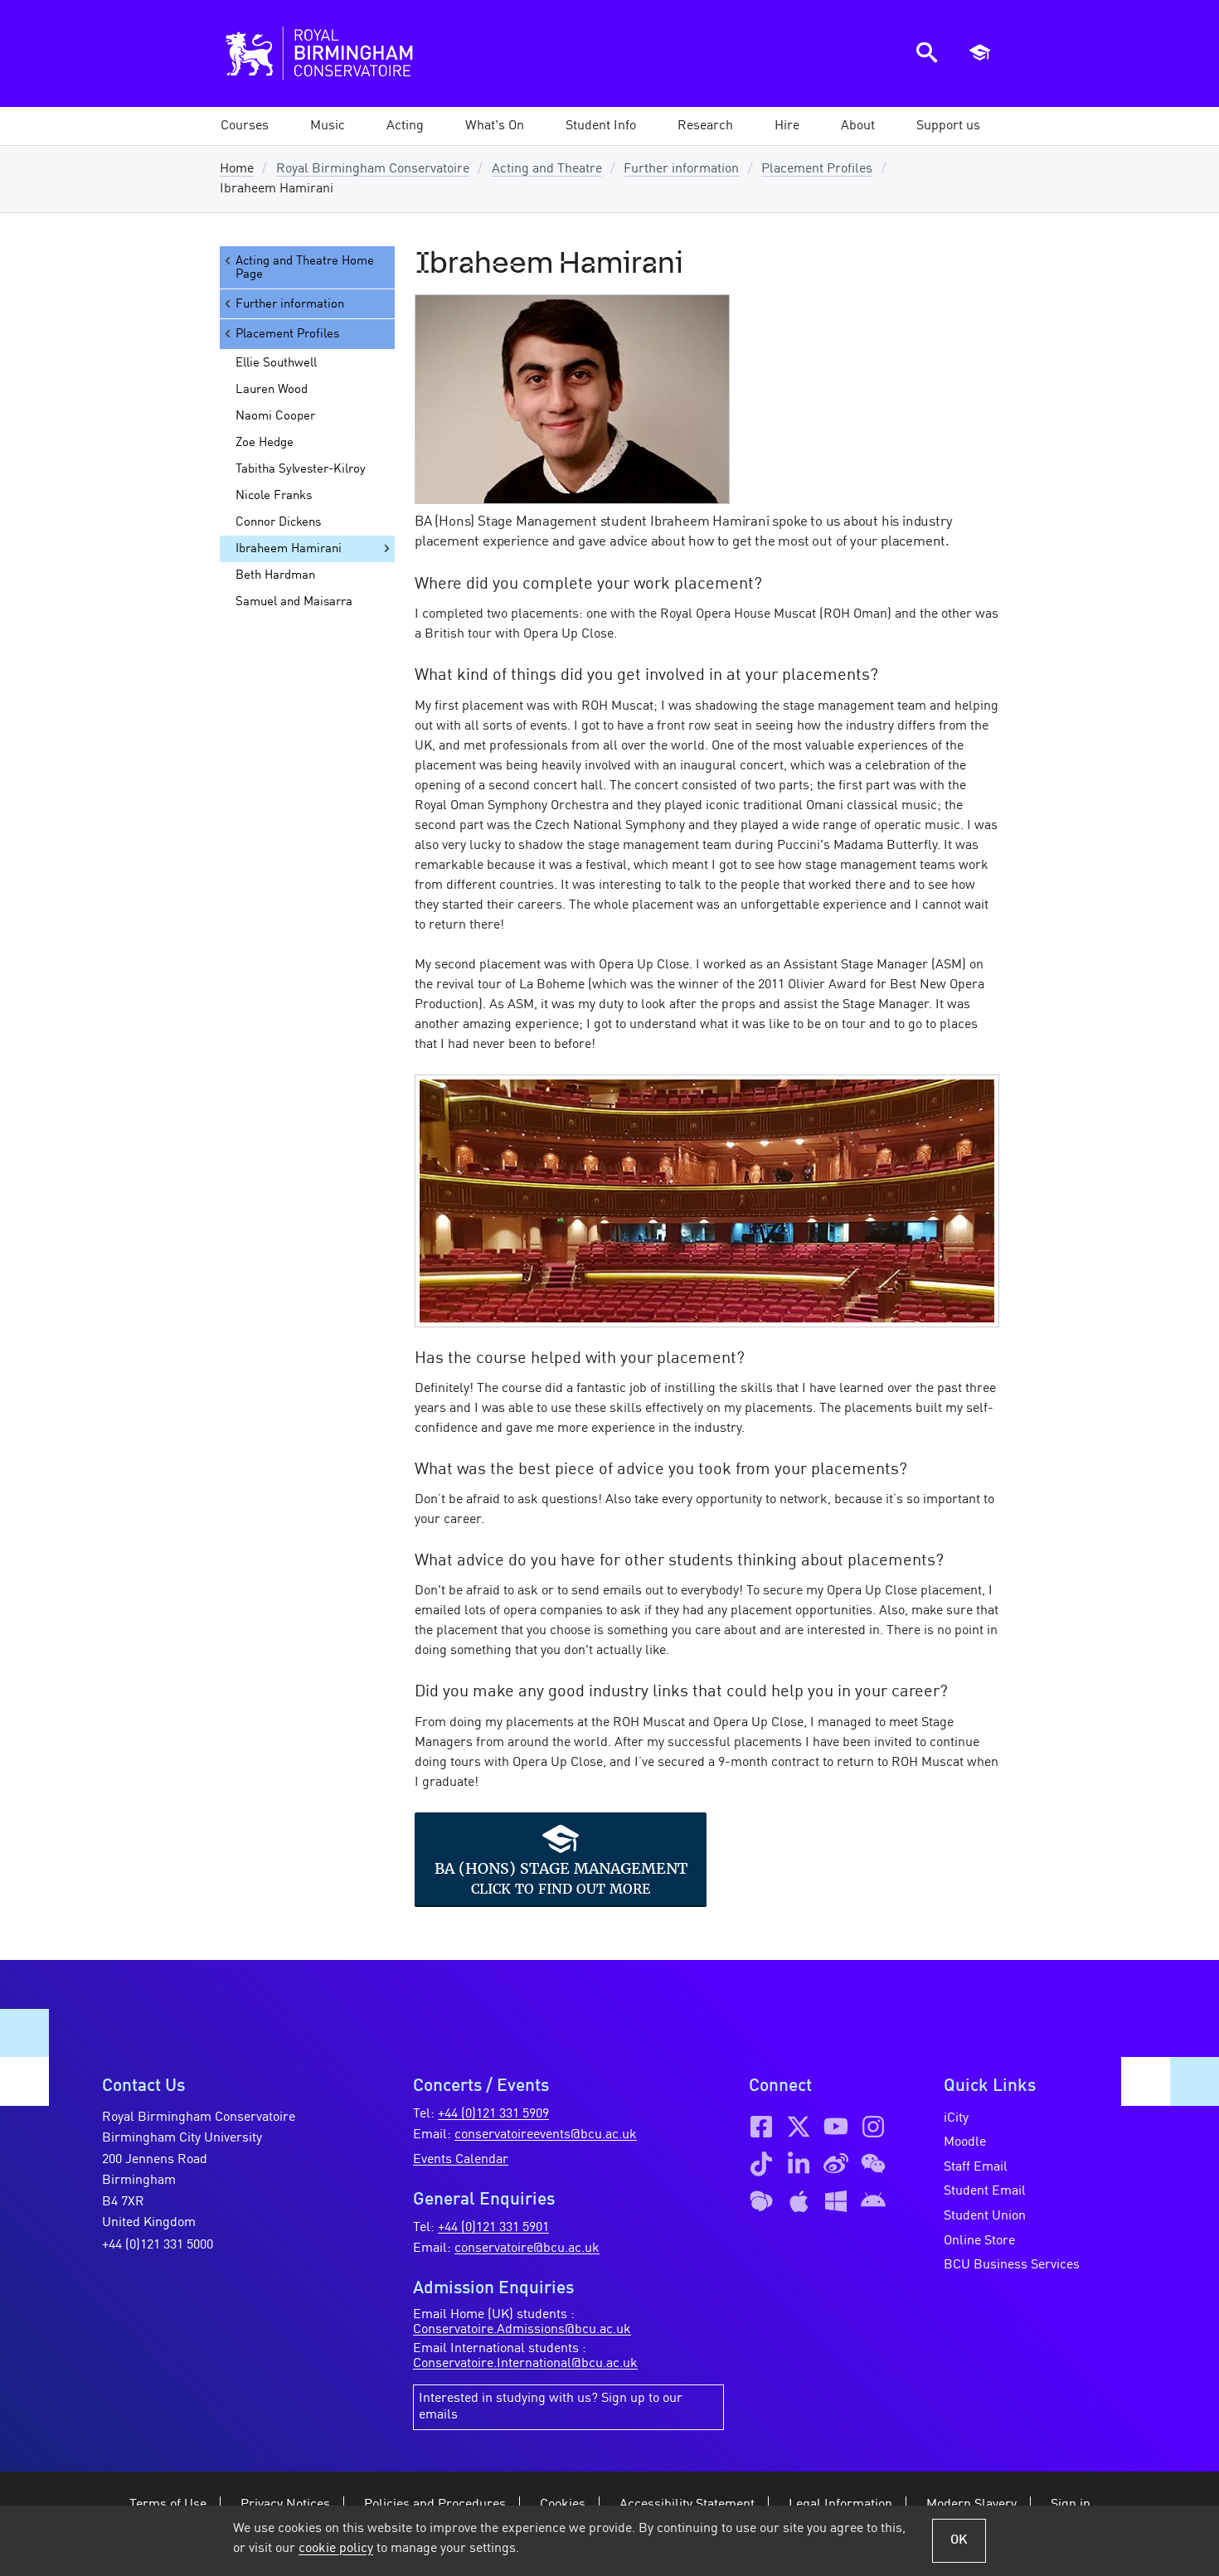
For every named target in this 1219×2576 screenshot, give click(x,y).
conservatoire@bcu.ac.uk (527, 2249)
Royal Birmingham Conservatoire (373, 169)
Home (237, 169)
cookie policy (336, 2549)
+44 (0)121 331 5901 (493, 2228)
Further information (681, 169)
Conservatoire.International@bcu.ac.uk (525, 2364)
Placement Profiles (817, 169)
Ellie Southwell (276, 363)
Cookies (563, 2505)
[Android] (873, 2201)
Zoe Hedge (265, 443)
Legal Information (840, 2505)
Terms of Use (168, 2505)
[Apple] (799, 2201)
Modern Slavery (971, 2505)
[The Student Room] (761, 2201)
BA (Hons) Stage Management (561, 1868)
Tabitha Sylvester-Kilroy (301, 469)
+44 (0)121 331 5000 (158, 2245)
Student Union (985, 2216)
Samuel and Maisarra (294, 602)
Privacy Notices (285, 2505)
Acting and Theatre (547, 169)
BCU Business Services (1012, 2265)
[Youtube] (836, 2127)
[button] (328, 126)
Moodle (965, 2142)
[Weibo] (836, 2164)
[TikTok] (761, 2164)
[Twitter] (799, 2127)
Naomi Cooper (275, 416)
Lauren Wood (272, 390)
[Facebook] (761, 2127)
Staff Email (976, 2167)
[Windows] (836, 2201)
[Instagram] (873, 2127)
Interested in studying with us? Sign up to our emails (551, 2407)
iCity (956, 2118)
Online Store (979, 2241)
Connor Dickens (278, 522)
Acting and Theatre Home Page (305, 268)
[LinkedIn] (799, 2164)
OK (959, 2540)
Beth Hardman (275, 575)
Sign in (1071, 2505)
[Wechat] (873, 2164)
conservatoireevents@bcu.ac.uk (546, 2135)
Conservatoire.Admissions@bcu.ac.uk (522, 2330)
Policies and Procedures (435, 2505)
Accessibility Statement (687, 2505)
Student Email (985, 2191)
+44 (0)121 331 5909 (493, 2114)
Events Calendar (461, 2160)
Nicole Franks (274, 496)
